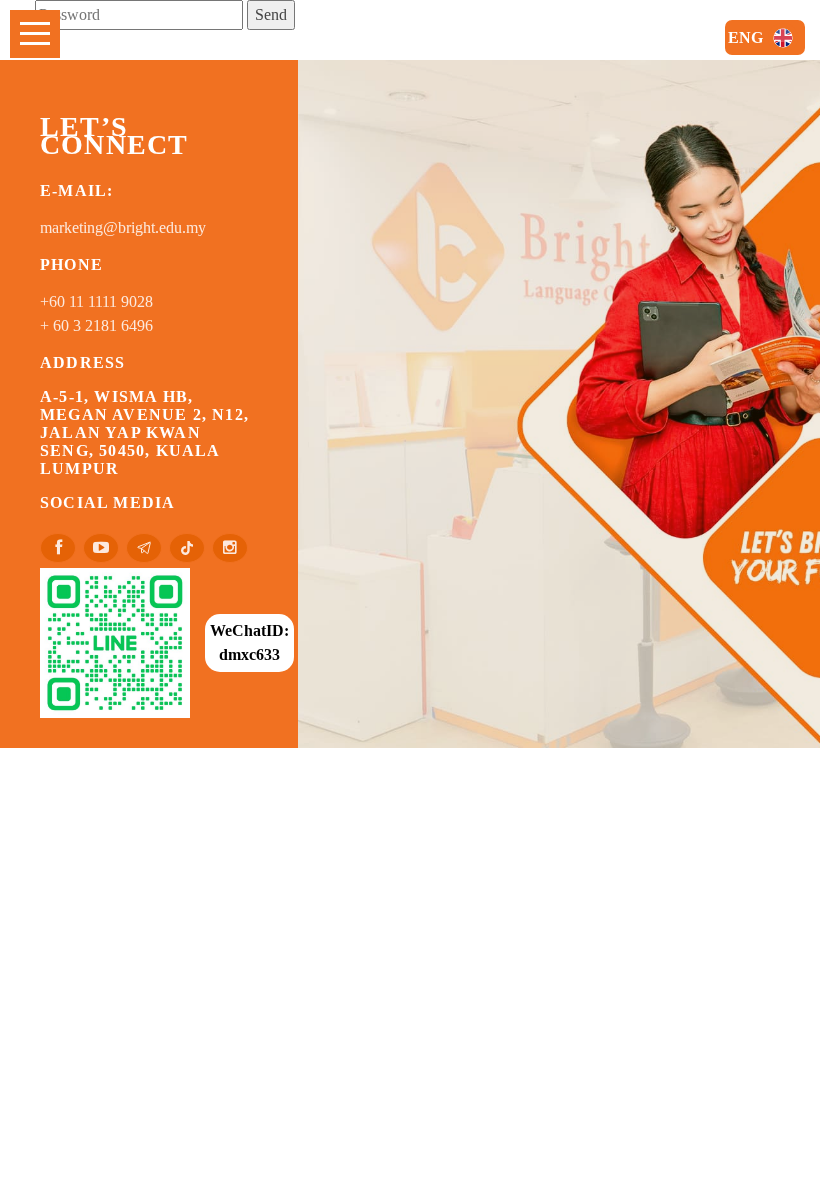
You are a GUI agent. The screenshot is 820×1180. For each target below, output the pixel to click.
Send (271, 14)
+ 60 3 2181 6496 (96, 325)
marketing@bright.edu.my (123, 227)
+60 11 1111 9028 (96, 301)
